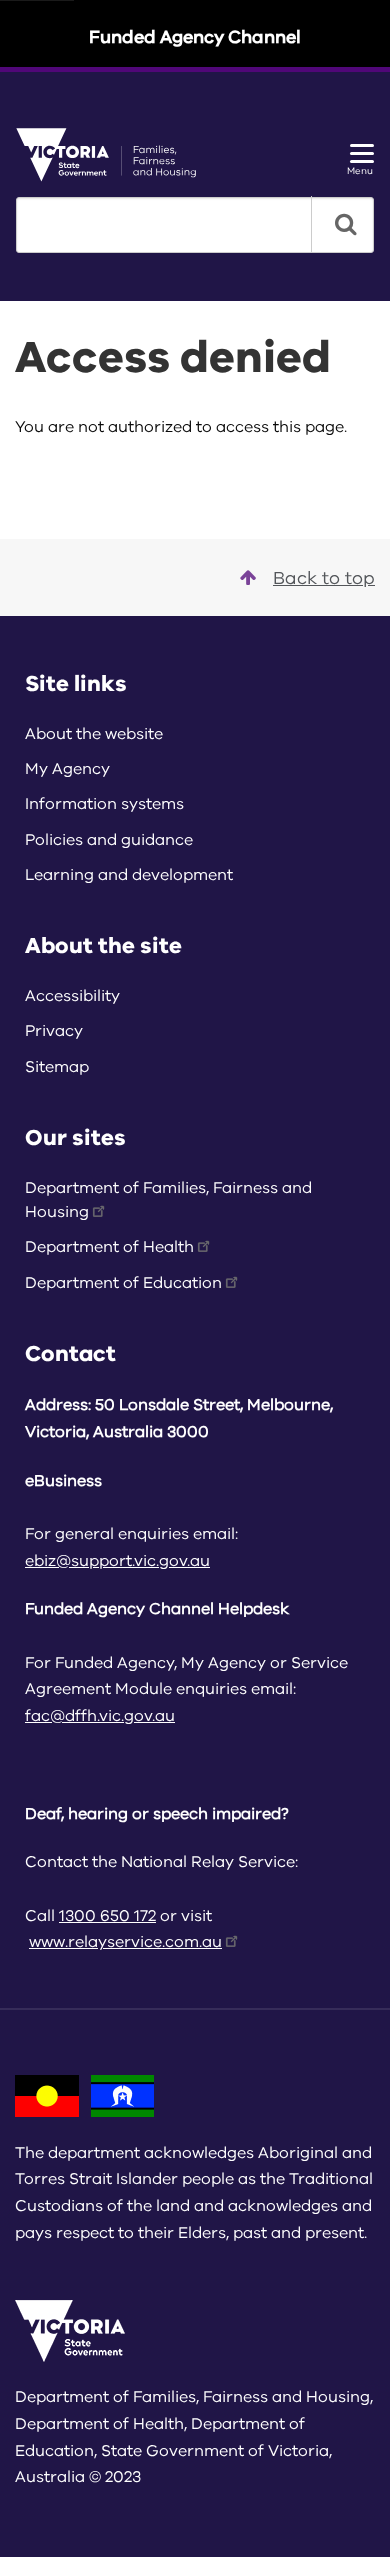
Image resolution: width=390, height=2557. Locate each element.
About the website (94, 734)
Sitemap (57, 1067)
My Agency (67, 769)
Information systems (104, 804)
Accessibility (72, 996)
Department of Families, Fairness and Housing (168, 1200)
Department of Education (123, 1283)
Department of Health (109, 1247)
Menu (360, 170)
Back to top (324, 578)
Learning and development (129, 875)
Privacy (54, 1031)
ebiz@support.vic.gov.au (117, 1561)
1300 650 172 (107, 1916)
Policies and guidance (109, 840)
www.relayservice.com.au (125, 1942)
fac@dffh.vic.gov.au (100, 1716)
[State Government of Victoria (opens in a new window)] (113, 154)
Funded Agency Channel (195, 37)
